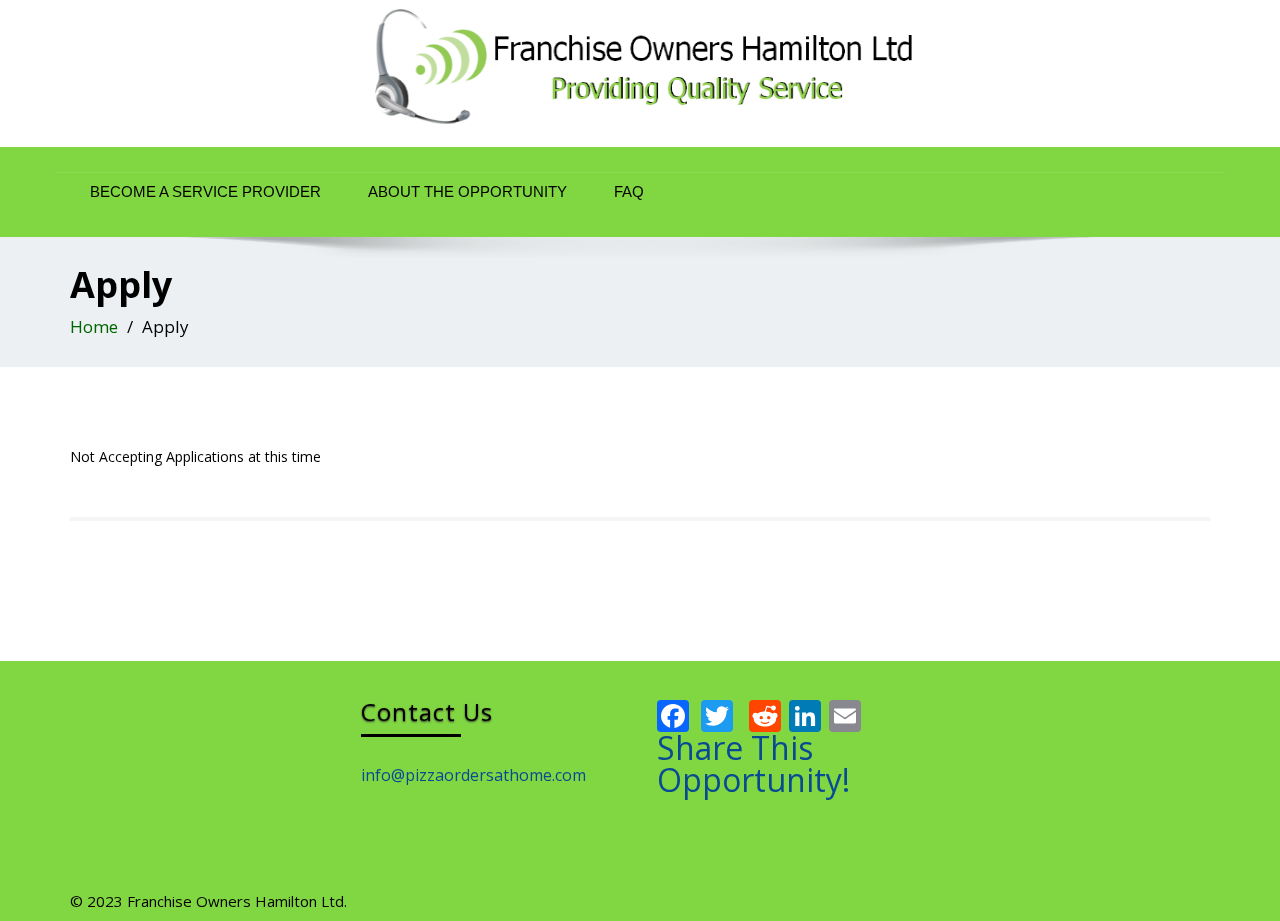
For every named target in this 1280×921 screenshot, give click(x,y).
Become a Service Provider (205, 191)
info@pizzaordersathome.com (473, 775)
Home (94, 326)
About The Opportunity (467, 191)
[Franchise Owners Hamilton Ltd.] (640, 73)
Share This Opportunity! (753, 764)
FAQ (629, 191)
